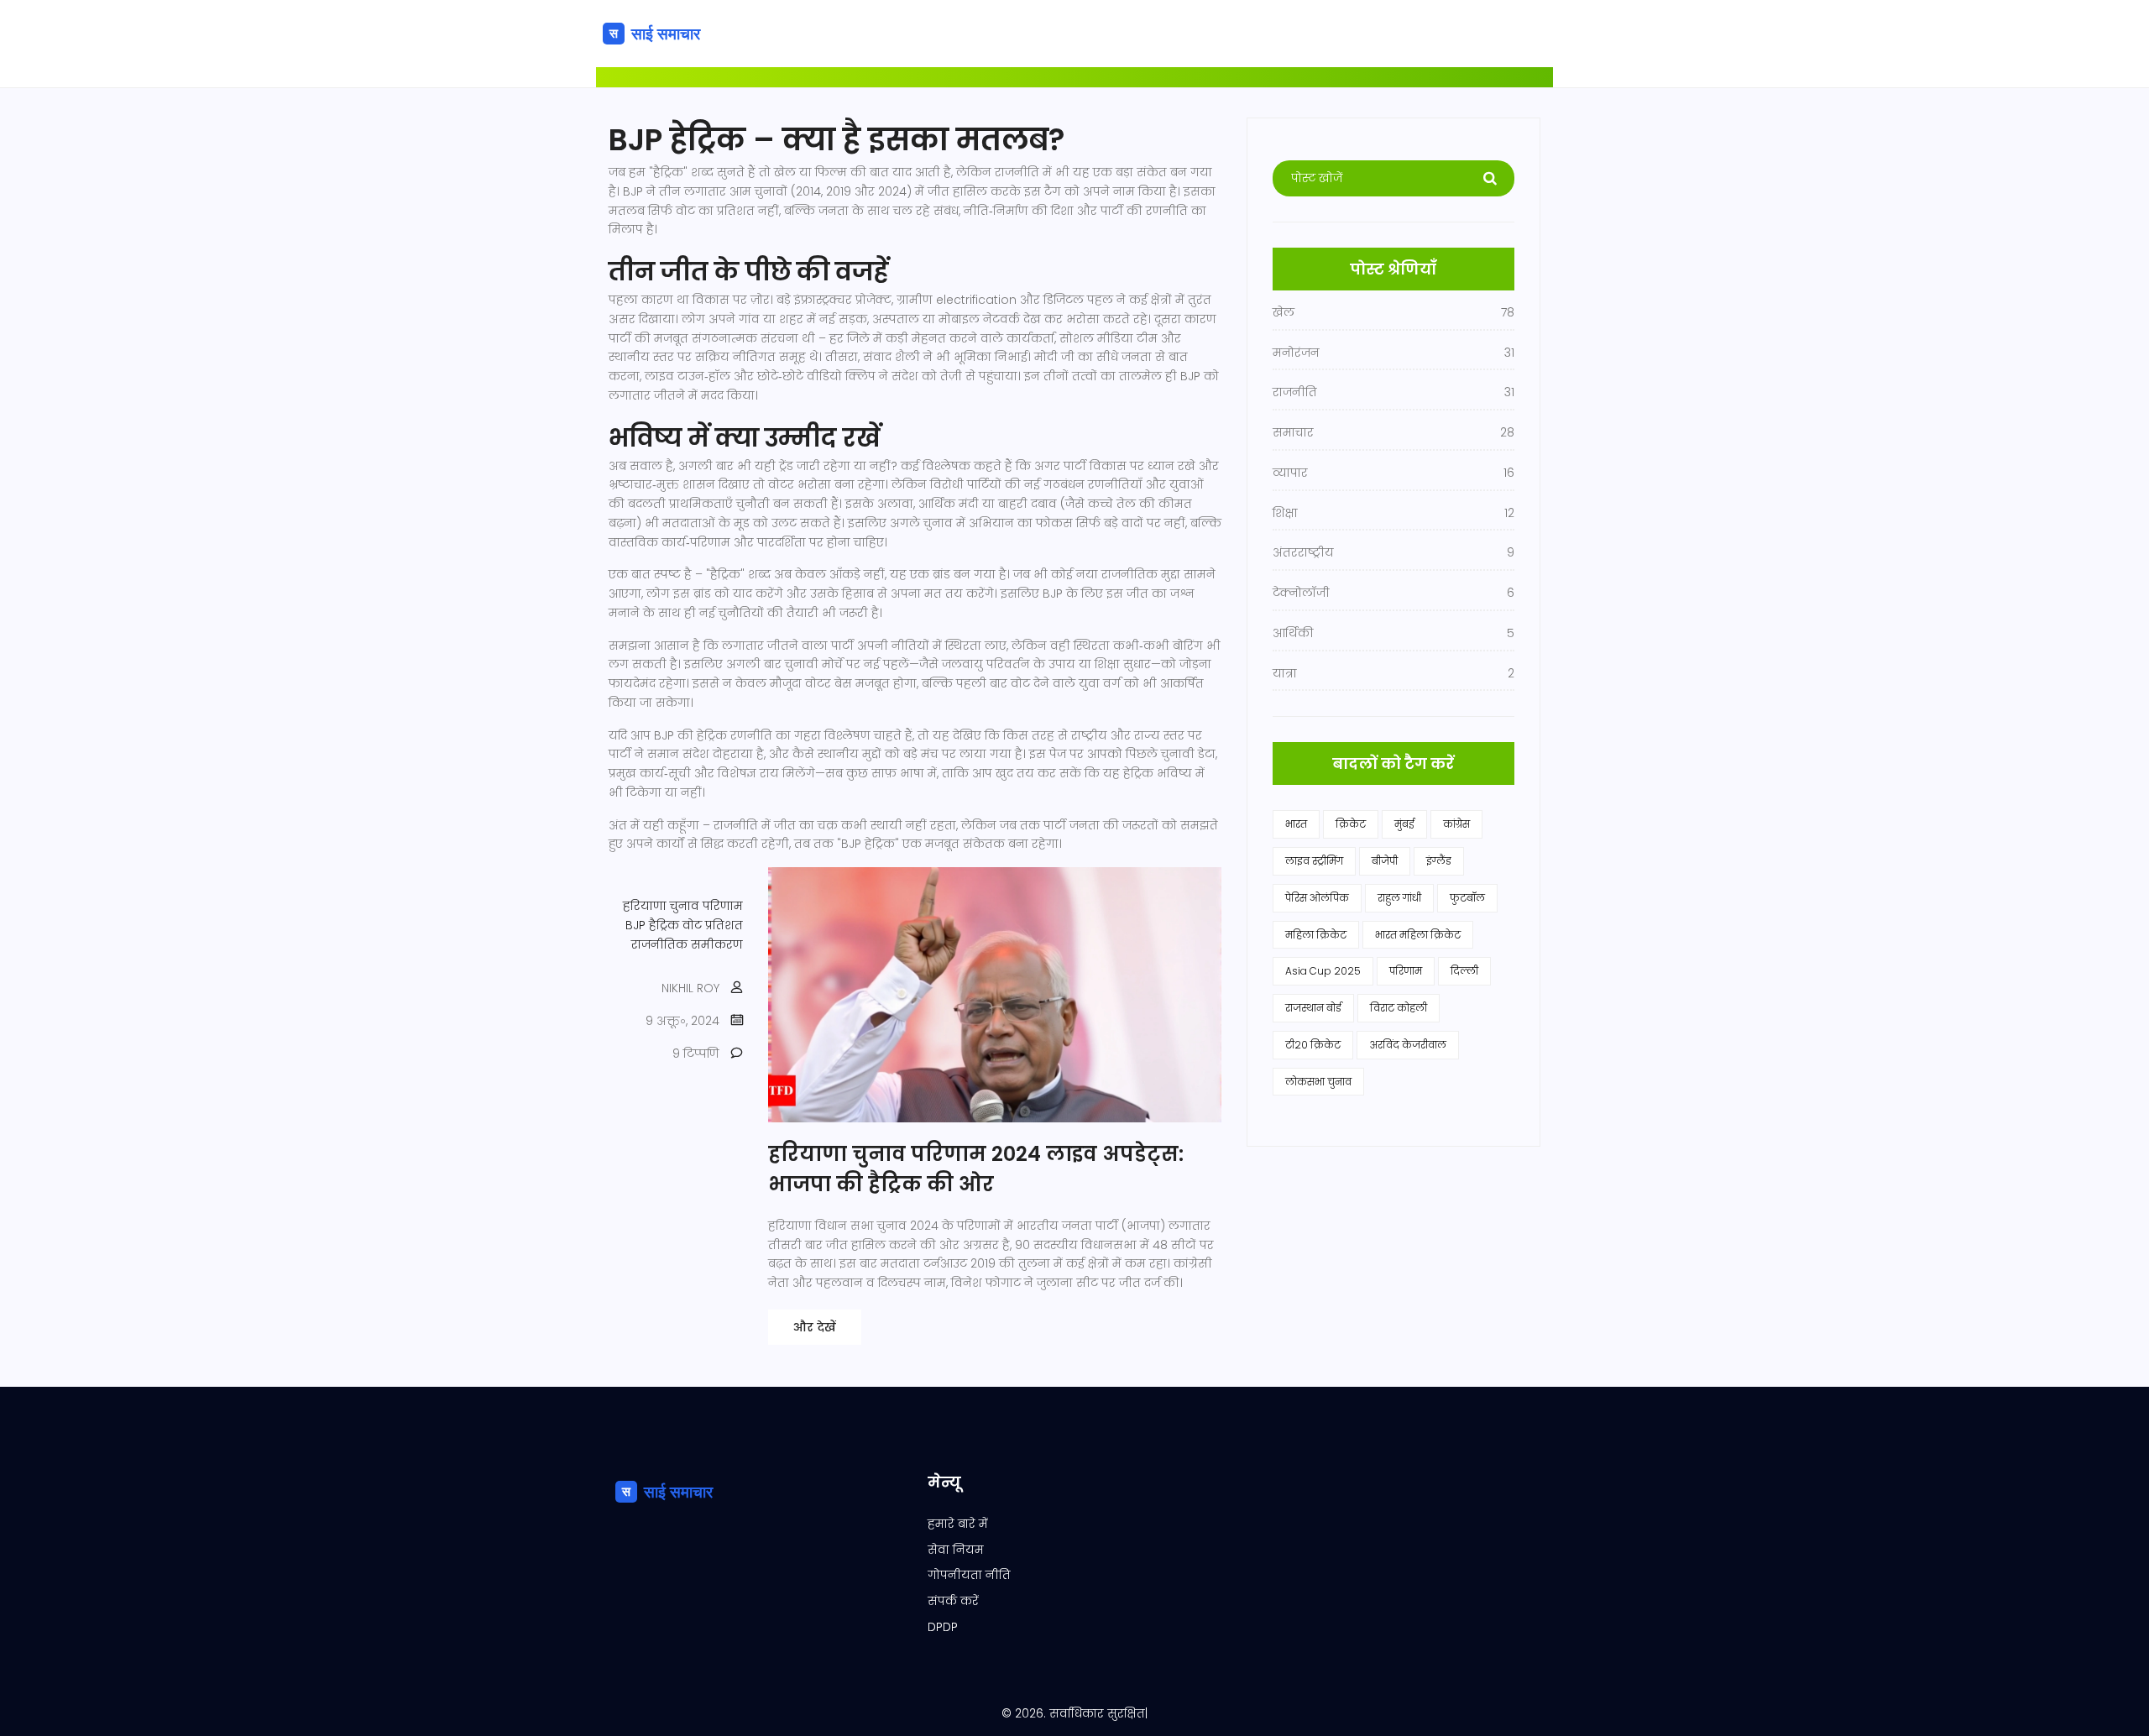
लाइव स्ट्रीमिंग (1314, 861)
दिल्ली (1464, 971)
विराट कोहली (1399, 1008)
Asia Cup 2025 (1323, 971)
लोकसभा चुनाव (1318, 1082)
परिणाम (1406, 971)
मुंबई (1404, 824)
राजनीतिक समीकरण (687, 944)
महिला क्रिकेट (1316, 935)
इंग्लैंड (1439, 861)
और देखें (815, 1327)
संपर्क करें (953, 1601)
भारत (1296, 824)
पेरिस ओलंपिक (1317, 898)
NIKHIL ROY (690, 988)
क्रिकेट (1351, 824)
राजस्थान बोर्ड (1313, 1008)
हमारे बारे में (958, 1524)
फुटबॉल (1467, 898)
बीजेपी (1385, 861)
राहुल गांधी (1399, 898)
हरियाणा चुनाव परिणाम (683, 906)
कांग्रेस (1456, 824)
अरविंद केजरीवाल (1408, 1045)
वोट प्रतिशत (713, 925)
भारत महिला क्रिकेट (1418, 935)
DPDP (943, 1627)
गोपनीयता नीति (969, 1575)
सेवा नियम (956, 1550)
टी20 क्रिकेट (1313, 1045)
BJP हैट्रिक (652, 925)
